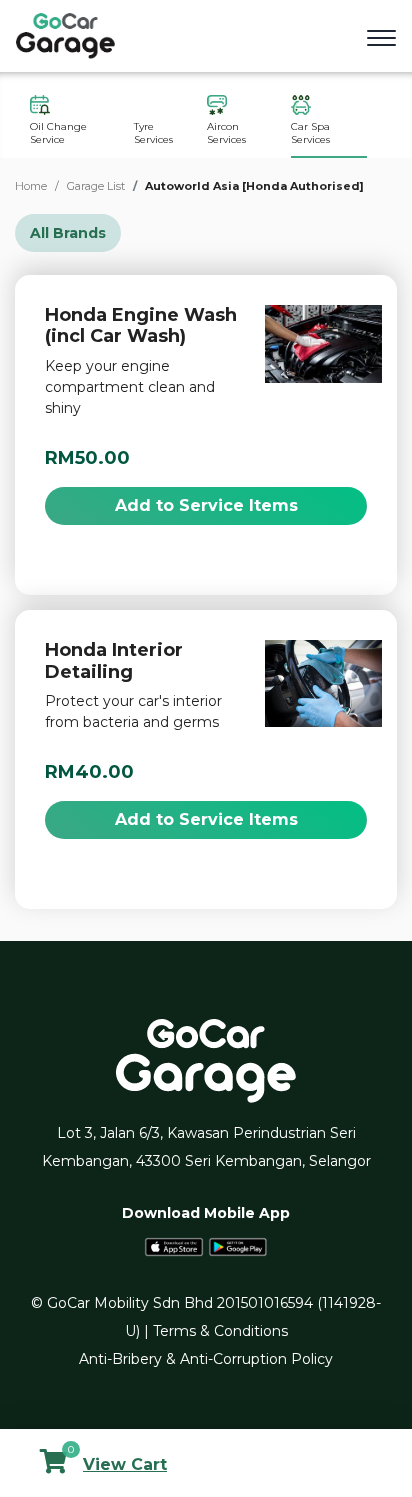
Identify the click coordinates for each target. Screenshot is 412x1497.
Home (31, 186)
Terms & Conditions (220, 1331)
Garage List (96, 186)
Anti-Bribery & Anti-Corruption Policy (206, 1359)
